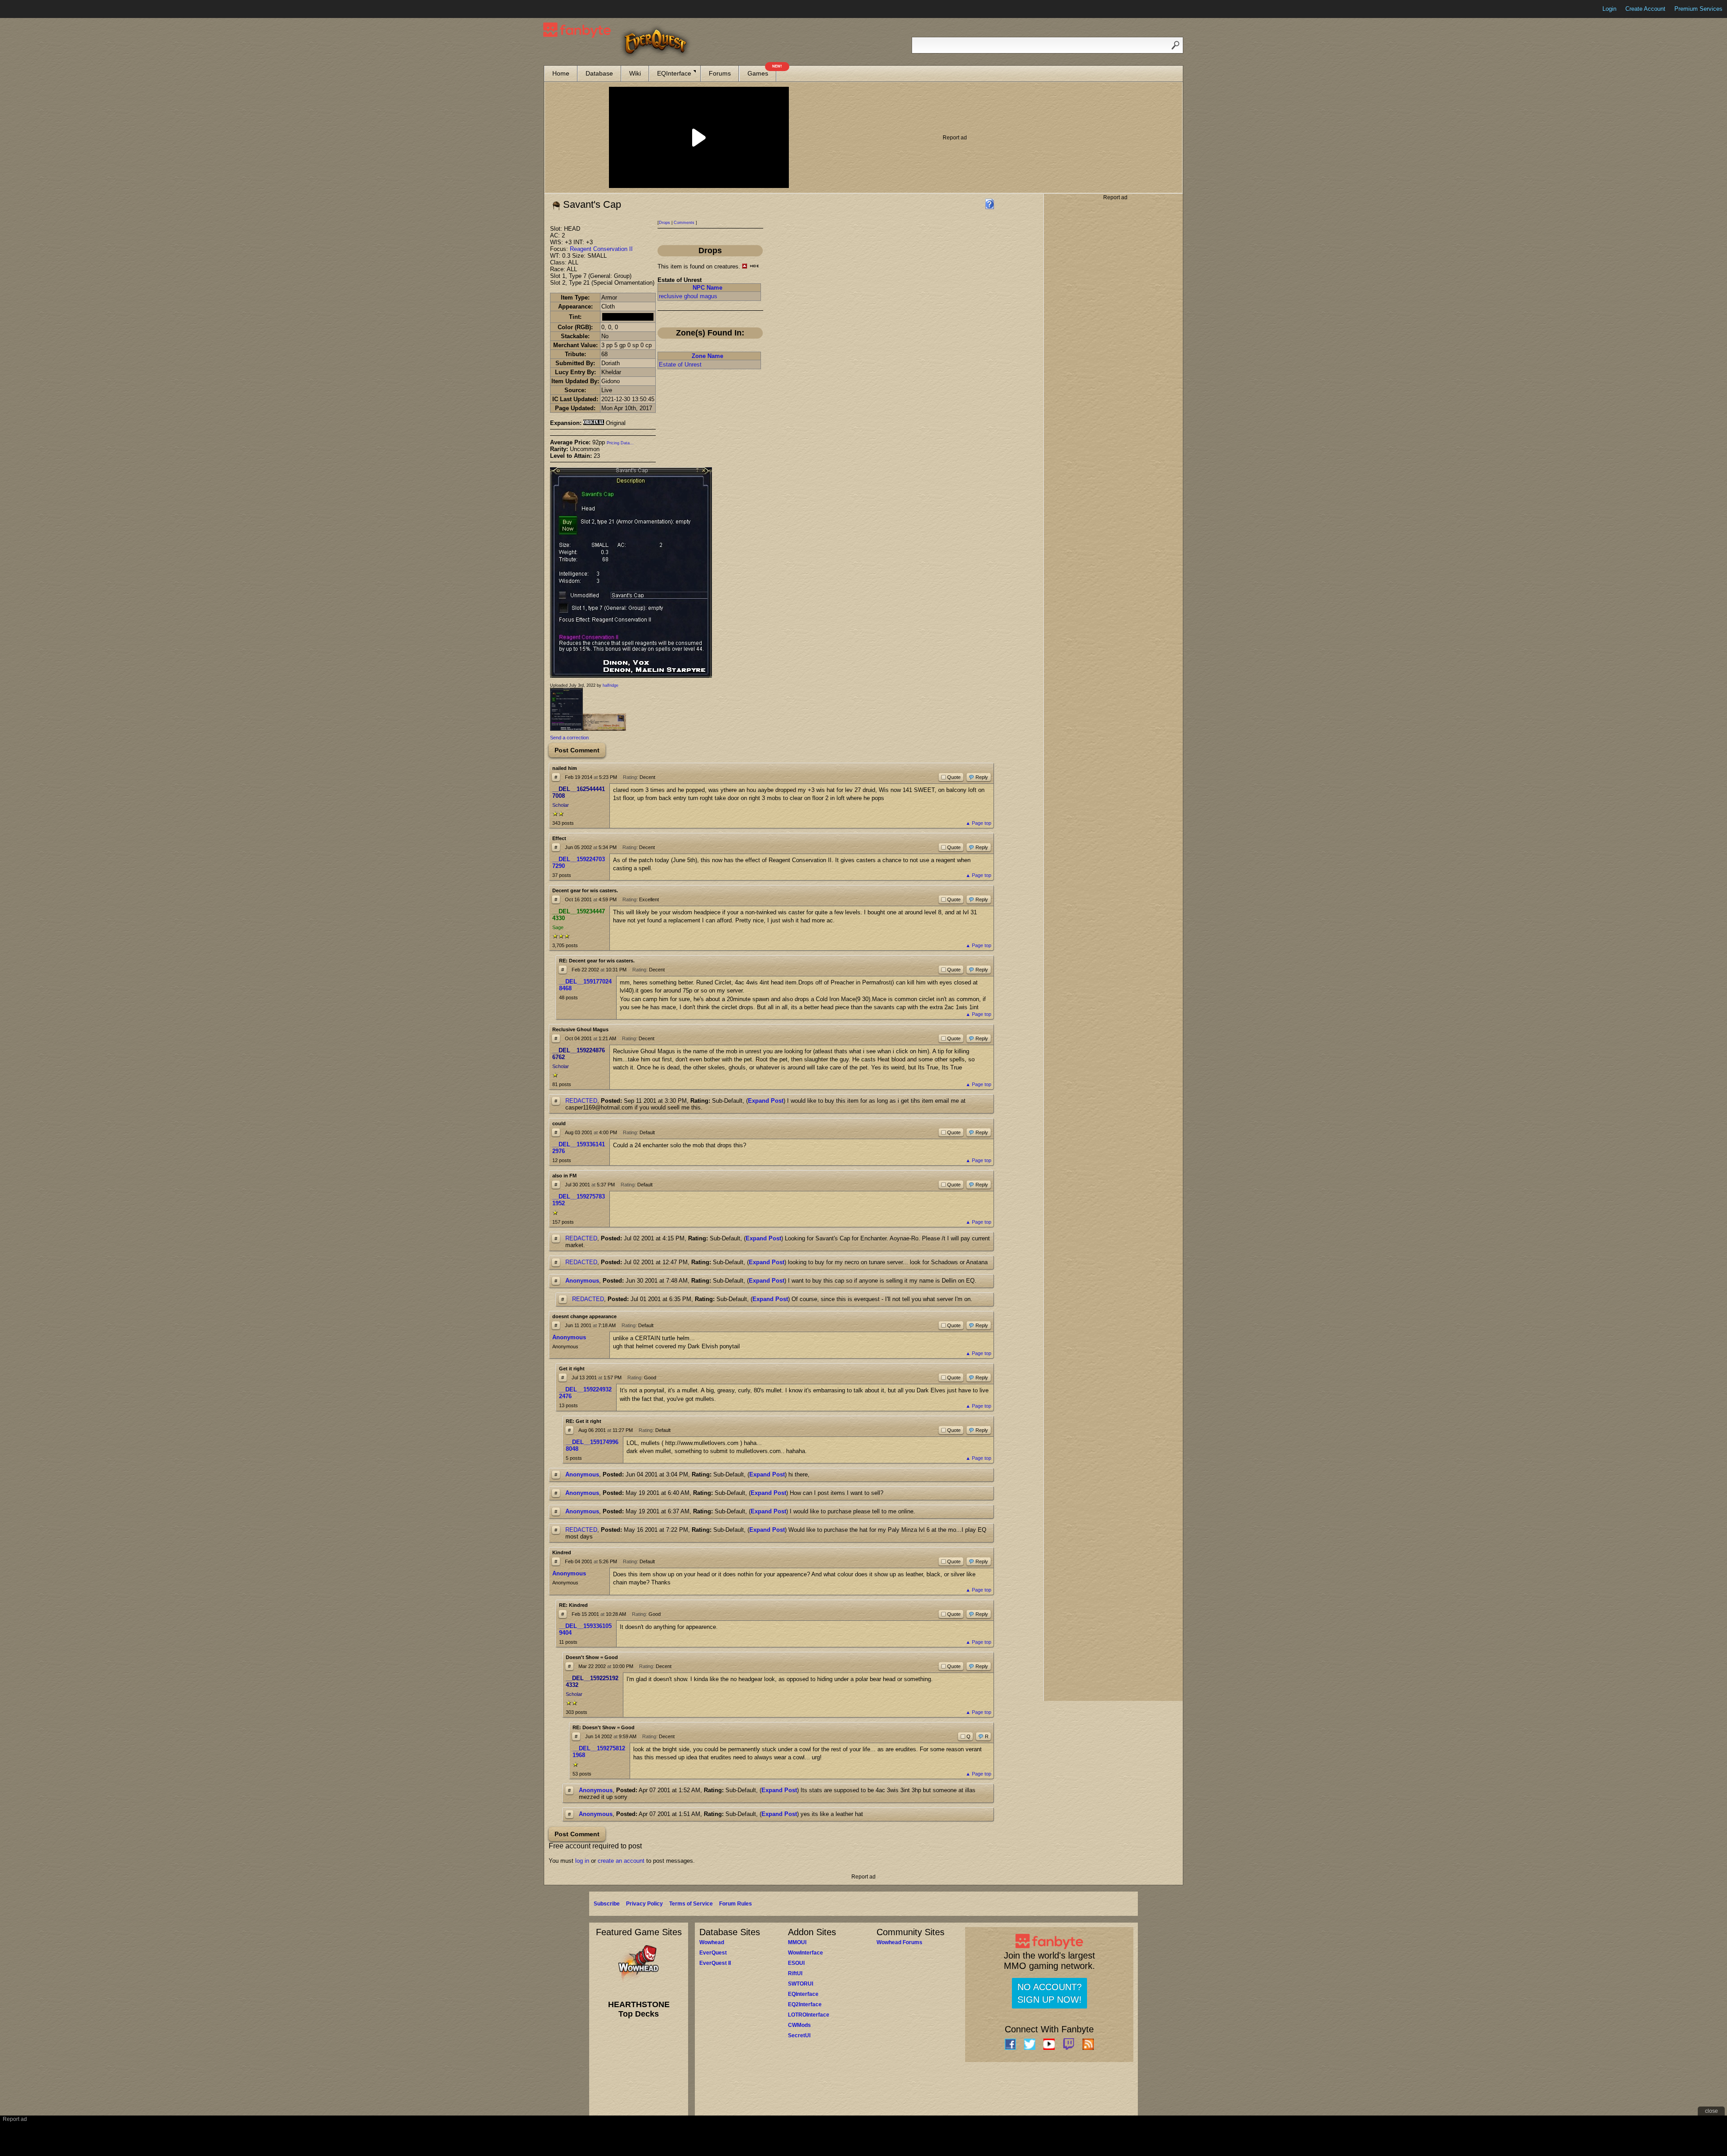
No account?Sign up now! (1049, 1993)
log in (582, 1861)
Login (1609, 9)
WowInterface (805, 1953)
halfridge (611, 685)
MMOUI (797, 1942)
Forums (720, 73)
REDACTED (581, 1101)
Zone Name (707, 356)
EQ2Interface (805, 2004)
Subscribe (607, 1904)
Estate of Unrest (680, 365)
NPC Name (707, 288)
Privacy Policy (644, 1904)
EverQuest (713, 1953)
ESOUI (796, 1963)
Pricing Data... (620, 443)
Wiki (635, 73)
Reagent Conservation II (601, 249)
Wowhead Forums (899, 1942)
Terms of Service (691, 1904)
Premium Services (1698, 9)
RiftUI (795, 1973)
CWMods (799, 2025)
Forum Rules (736, 1904)
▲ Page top (978, 823)
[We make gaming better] (29, 9)
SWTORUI (801, 1984)
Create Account (1645, 9)
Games (762, 71)
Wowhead (712, 1942)
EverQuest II (715, 1963)
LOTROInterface (809, 2015)
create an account (621, 1861)
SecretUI (799, 2035)
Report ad (955, 138)
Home (561, 73)
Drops (664, 223)
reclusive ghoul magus (688, 296)
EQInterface (674, 73)
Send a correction (569, 738)
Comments (684, 223)
